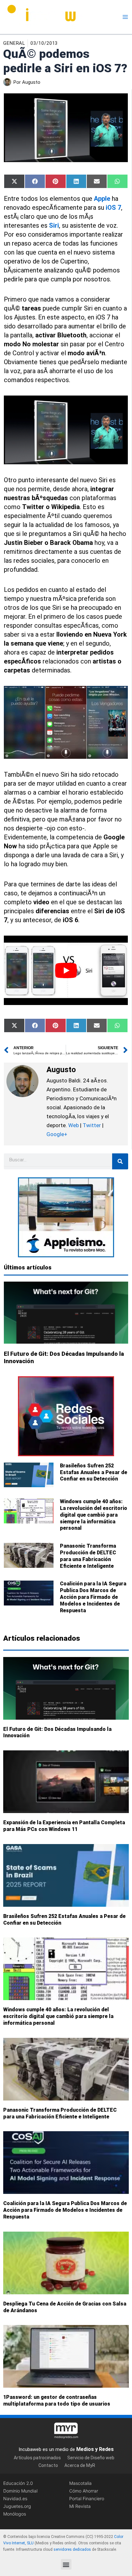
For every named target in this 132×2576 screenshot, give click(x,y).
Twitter (92, 1125)
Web (74, 1125)
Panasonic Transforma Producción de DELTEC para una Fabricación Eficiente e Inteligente (88, 1556)
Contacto (48, 2465)
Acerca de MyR (80, 2465)
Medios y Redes (95, 2449)
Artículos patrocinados (37, 2457)
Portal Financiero (87, 2498)
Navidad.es (15, 2498)
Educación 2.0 (18, 2483)
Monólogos (15, 2514)
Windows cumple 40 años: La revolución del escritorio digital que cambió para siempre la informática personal (94, 1515)
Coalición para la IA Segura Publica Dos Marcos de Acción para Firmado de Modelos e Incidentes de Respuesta (93, 1597)
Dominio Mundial (20, 2491)
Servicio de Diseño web (91, 2457)
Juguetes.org (17, 2506)
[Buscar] (120, 1161)
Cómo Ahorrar (84, 2491)
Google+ (57, 1134)
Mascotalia (80, 2483)
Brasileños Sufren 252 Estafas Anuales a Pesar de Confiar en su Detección (94, 1472)
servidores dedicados (72, 2549)
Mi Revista (80, 2506)
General (14, 43)
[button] (66, 2564)
